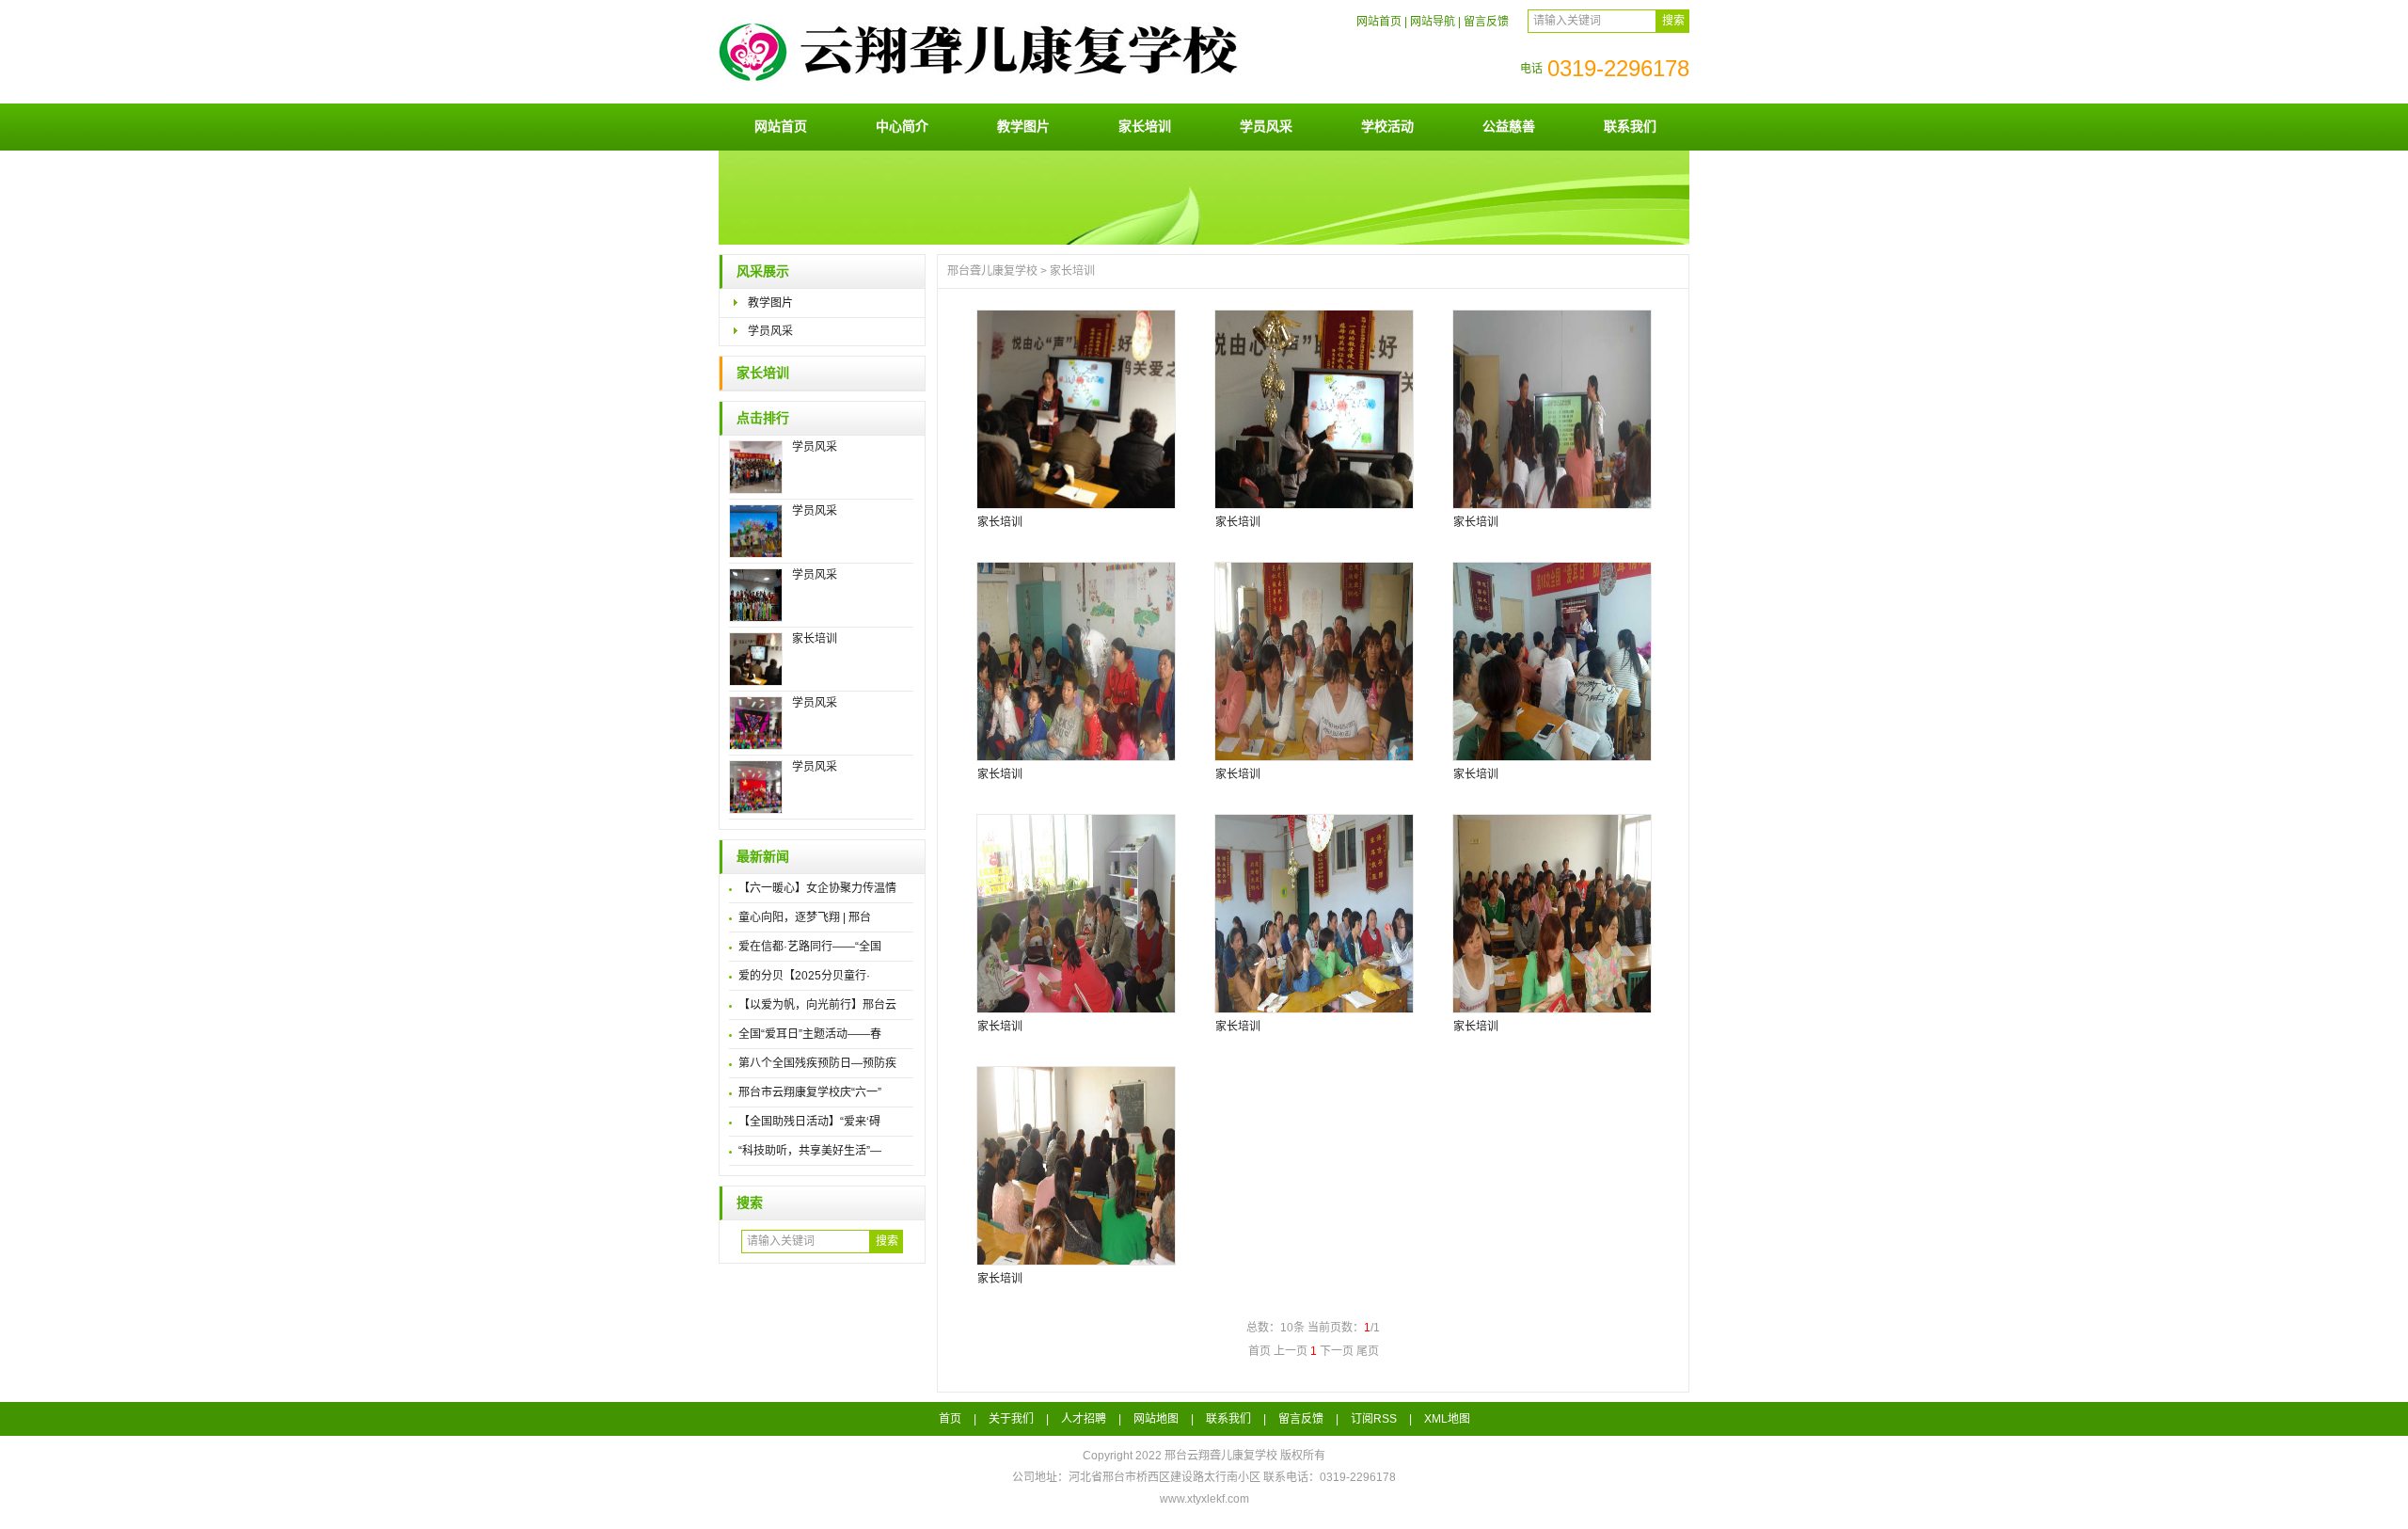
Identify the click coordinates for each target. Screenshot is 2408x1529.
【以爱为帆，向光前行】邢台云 (817, 1005)
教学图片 (1023, 126)
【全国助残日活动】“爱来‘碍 (809, 1122)
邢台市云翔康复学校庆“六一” (810, 1092)
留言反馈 (1486, 22)
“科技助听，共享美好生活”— (810, 1151)
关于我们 (1011, 1419)
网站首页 (1379, 22)
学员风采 (1266, 126)
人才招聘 (1084, 1419)
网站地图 (1156, 1419)
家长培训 (1145, 126)
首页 (950, 1419)
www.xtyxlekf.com (1204, 1499)
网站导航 (1433, 22)
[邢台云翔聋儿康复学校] (987, 96)
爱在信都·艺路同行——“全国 (810, 947)
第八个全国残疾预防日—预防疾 (817, 1063)
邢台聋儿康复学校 (992, 271)
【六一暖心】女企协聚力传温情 (817, 888)
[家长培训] (1075, 409)
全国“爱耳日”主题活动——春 (810, 1034)
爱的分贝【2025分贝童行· (804, 976)
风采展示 (763, 271)
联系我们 (1630, 126)
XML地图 (1447, 1419)
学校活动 (1387, 126)
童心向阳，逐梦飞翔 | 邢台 (805, 917)
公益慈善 (1509, 126)
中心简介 (902, 126)
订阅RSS (1374, 1419)
